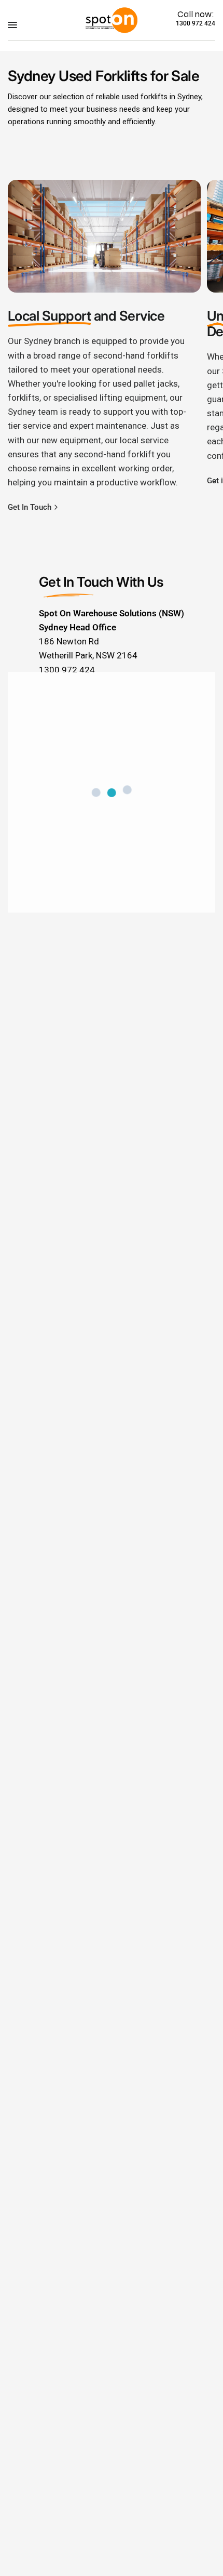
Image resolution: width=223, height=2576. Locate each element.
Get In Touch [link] (30, 507)
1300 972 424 (196, 23)
